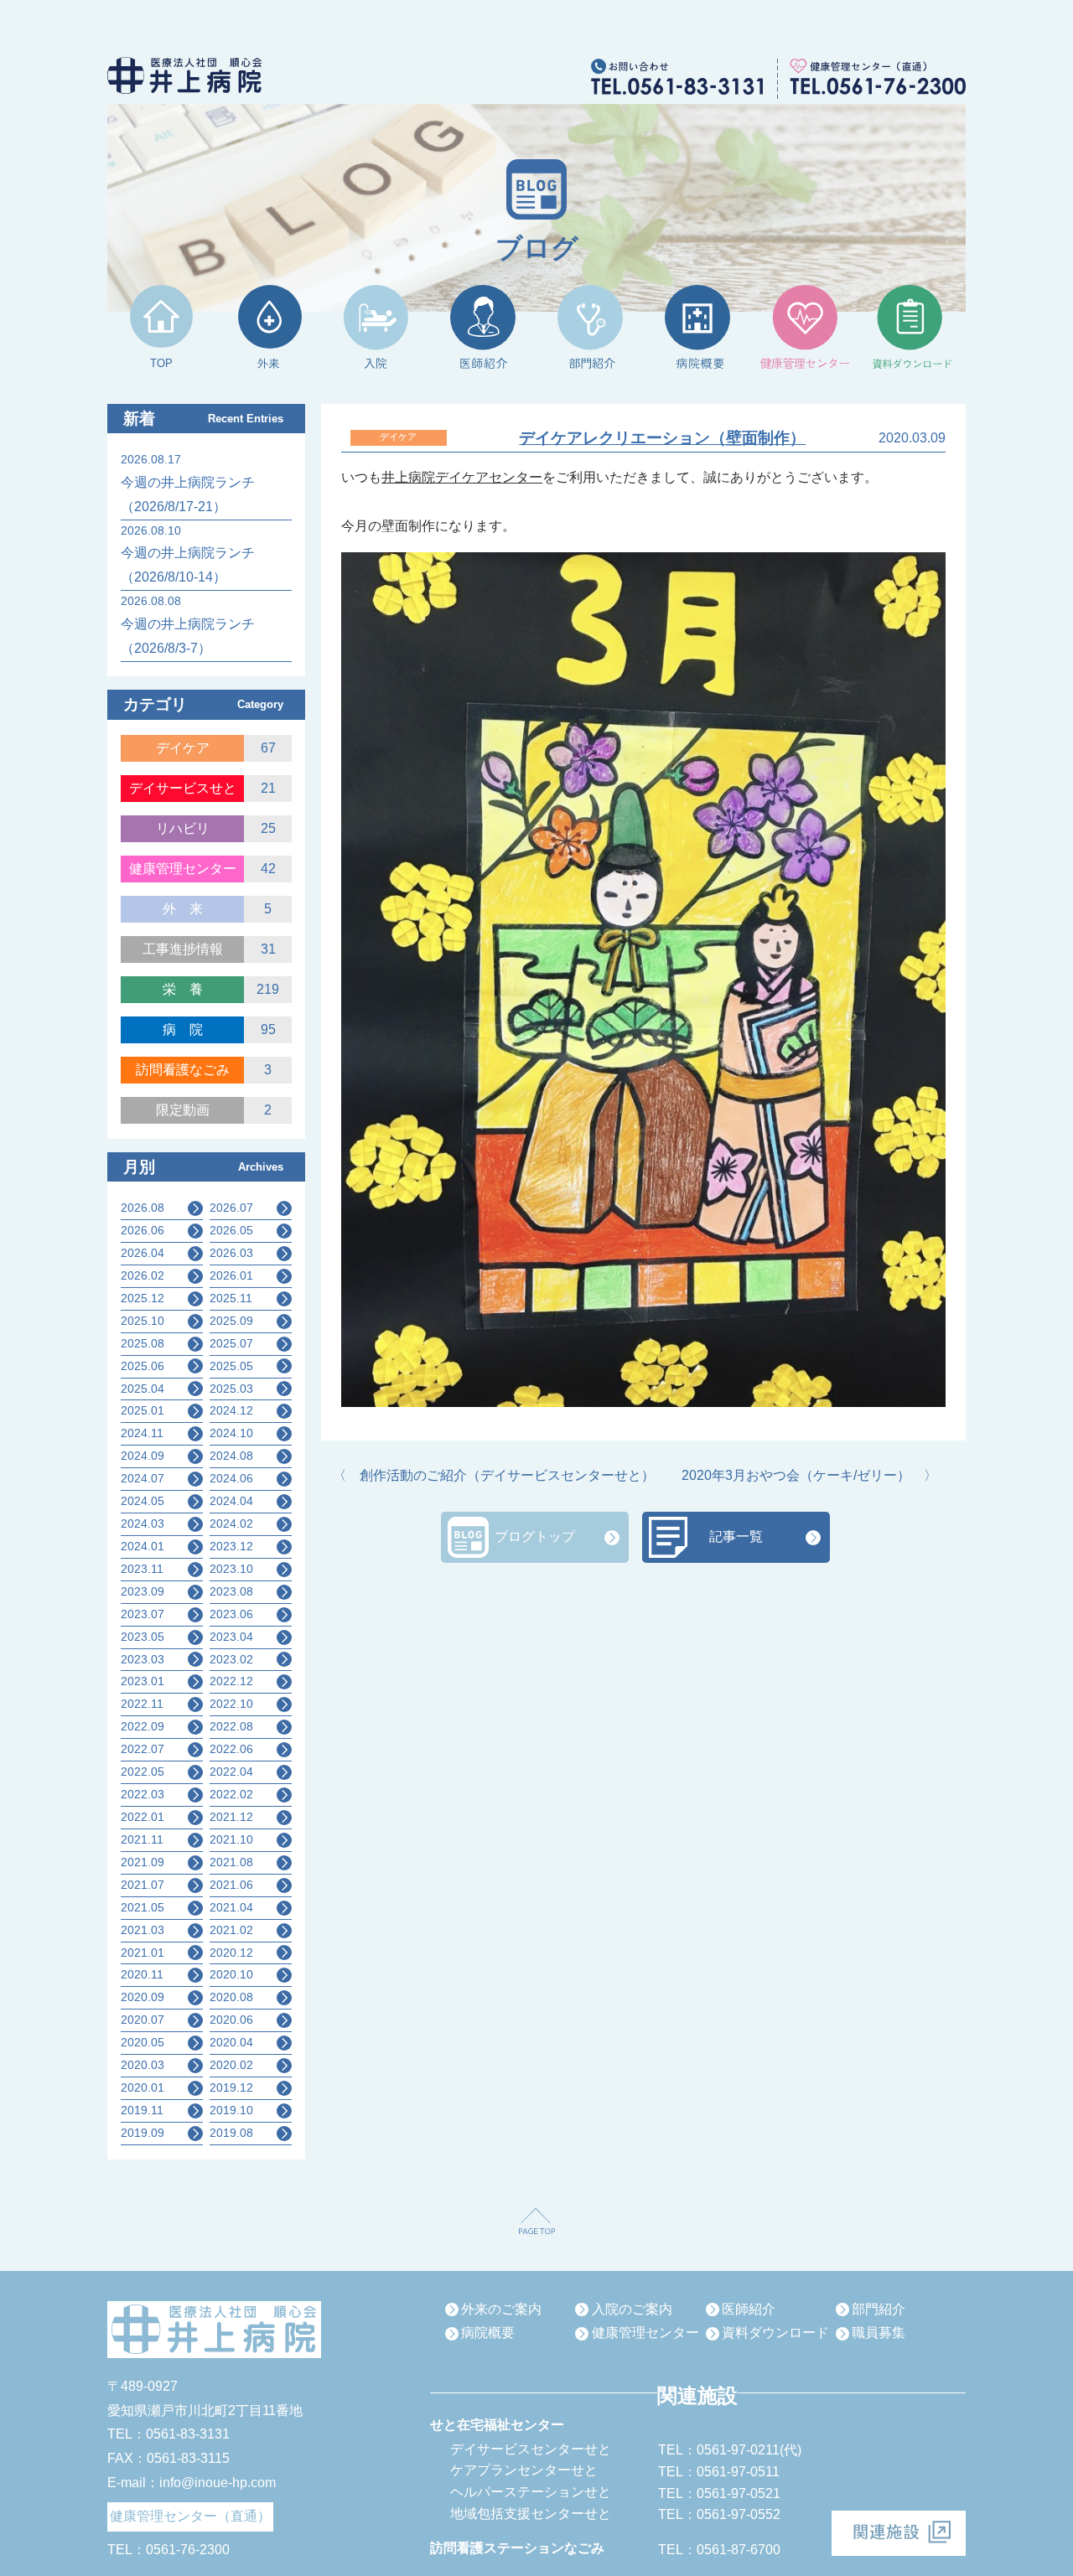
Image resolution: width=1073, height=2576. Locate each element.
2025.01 (143, 1410)
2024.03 (143, 1523)
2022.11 (142, 1704)
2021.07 (143, 1885)
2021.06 (231, 1885)
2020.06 (231, 2020)
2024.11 (142, 1433)
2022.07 (143, 1749)
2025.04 (143, 1389)
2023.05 (143, 1637)
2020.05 (143, 2042)
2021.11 (142, 1839)
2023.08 (231, 1591)
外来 (189, 909)
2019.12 (231, 2087)
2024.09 (143, 1456)
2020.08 (231, 1997)
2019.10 (231, 2110)
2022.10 (231, 1704)
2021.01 (143, 1953)
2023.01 (143, 1681)
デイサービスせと (183, 788)
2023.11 (142, 1569)
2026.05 (231, 1230)
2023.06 (231, 1614)
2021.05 (143, 1907)
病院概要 (488, 2333)
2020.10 (231, 1974)
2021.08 (231, 1862)
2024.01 (143, 1546)
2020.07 (143, 2020)
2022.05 (143, 1772)
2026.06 (143, 1230)
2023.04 (231, 1637)
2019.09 (143, 2133)
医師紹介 (749, 2309)
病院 (189, 1029)
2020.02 (231, 2065)
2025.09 (231, 1321)
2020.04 (231, 2042)
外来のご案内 (501, 2309)
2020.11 (142, 1974)
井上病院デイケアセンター (462, 477)
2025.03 (231, 1389)
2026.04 (143, 1253)
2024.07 (143, 1478)
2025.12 (143, 1298)
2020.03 (143, 2065)
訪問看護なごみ (183, 1070)
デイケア (183, 748)
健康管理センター (183, 869)
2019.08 (231, 2133)
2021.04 (231, 1907)
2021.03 (143, 1930)
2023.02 (231, 1659)
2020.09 (143, 1997)
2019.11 (142, 2110)
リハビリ (183, 828)
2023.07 (143, 1614)
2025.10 (143, 1321)
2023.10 (231, 1569)
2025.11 (231, 1298)
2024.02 (231, 1523)
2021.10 (231, 1839)
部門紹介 (879, 2309)
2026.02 (143, 1275)
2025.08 (143, 1343)
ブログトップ (535, 1536)
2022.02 (231, 1794)
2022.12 (231, 1681)
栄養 (189, 989)
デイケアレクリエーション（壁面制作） (662, 438)
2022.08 (231, 1726)
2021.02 (231, 1930)
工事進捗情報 (183, 949)
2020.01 (143, 2087)
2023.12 (231, 1546)
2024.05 (143, 1501)
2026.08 (143, 1208)
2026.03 (231, 1253)
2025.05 (231, 1366)
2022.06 (231, 1749)
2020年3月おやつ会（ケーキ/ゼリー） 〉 (809, 1475)
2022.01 (143, 1817)
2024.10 (231, 1433)
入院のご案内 (632, 2309)
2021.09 (143, 1862)
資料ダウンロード (775, 2333)
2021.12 (231, 1817)
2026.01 (231, 1275)
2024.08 (231, 1456)
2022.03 (143, 1794)
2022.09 (143, 1726)
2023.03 (143, 1659)
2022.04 (231, 1772)
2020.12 (231, 1953)
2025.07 (231, 1343)
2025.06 (143, 1366)
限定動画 (183, 1110)
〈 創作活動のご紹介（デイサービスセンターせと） (494, 1475)
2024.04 (231, 1501)
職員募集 (879, 2333)
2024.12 (231, 1410)
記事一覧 (736, 1536)
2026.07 (231, 1208)
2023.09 (143, 1591)
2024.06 (231, 1478)
